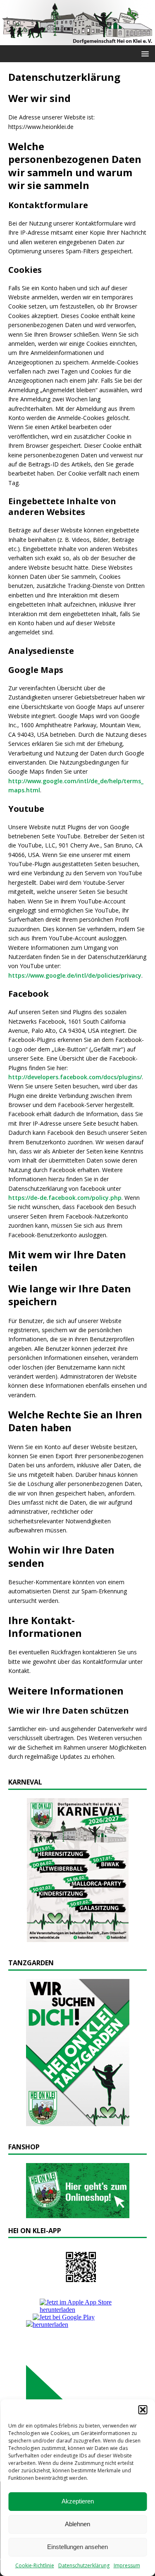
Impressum (127, 2565)
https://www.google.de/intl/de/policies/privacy (75, 975)
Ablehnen (77, 2524)
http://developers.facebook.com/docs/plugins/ (75, 1077)
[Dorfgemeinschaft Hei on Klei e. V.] (77, 40)
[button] (143, 2410)
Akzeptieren (78, 2501)
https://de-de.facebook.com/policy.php (65, 1198)
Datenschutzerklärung (84, 2565)
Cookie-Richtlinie (35, 2565)
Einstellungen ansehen (77, 2547)
